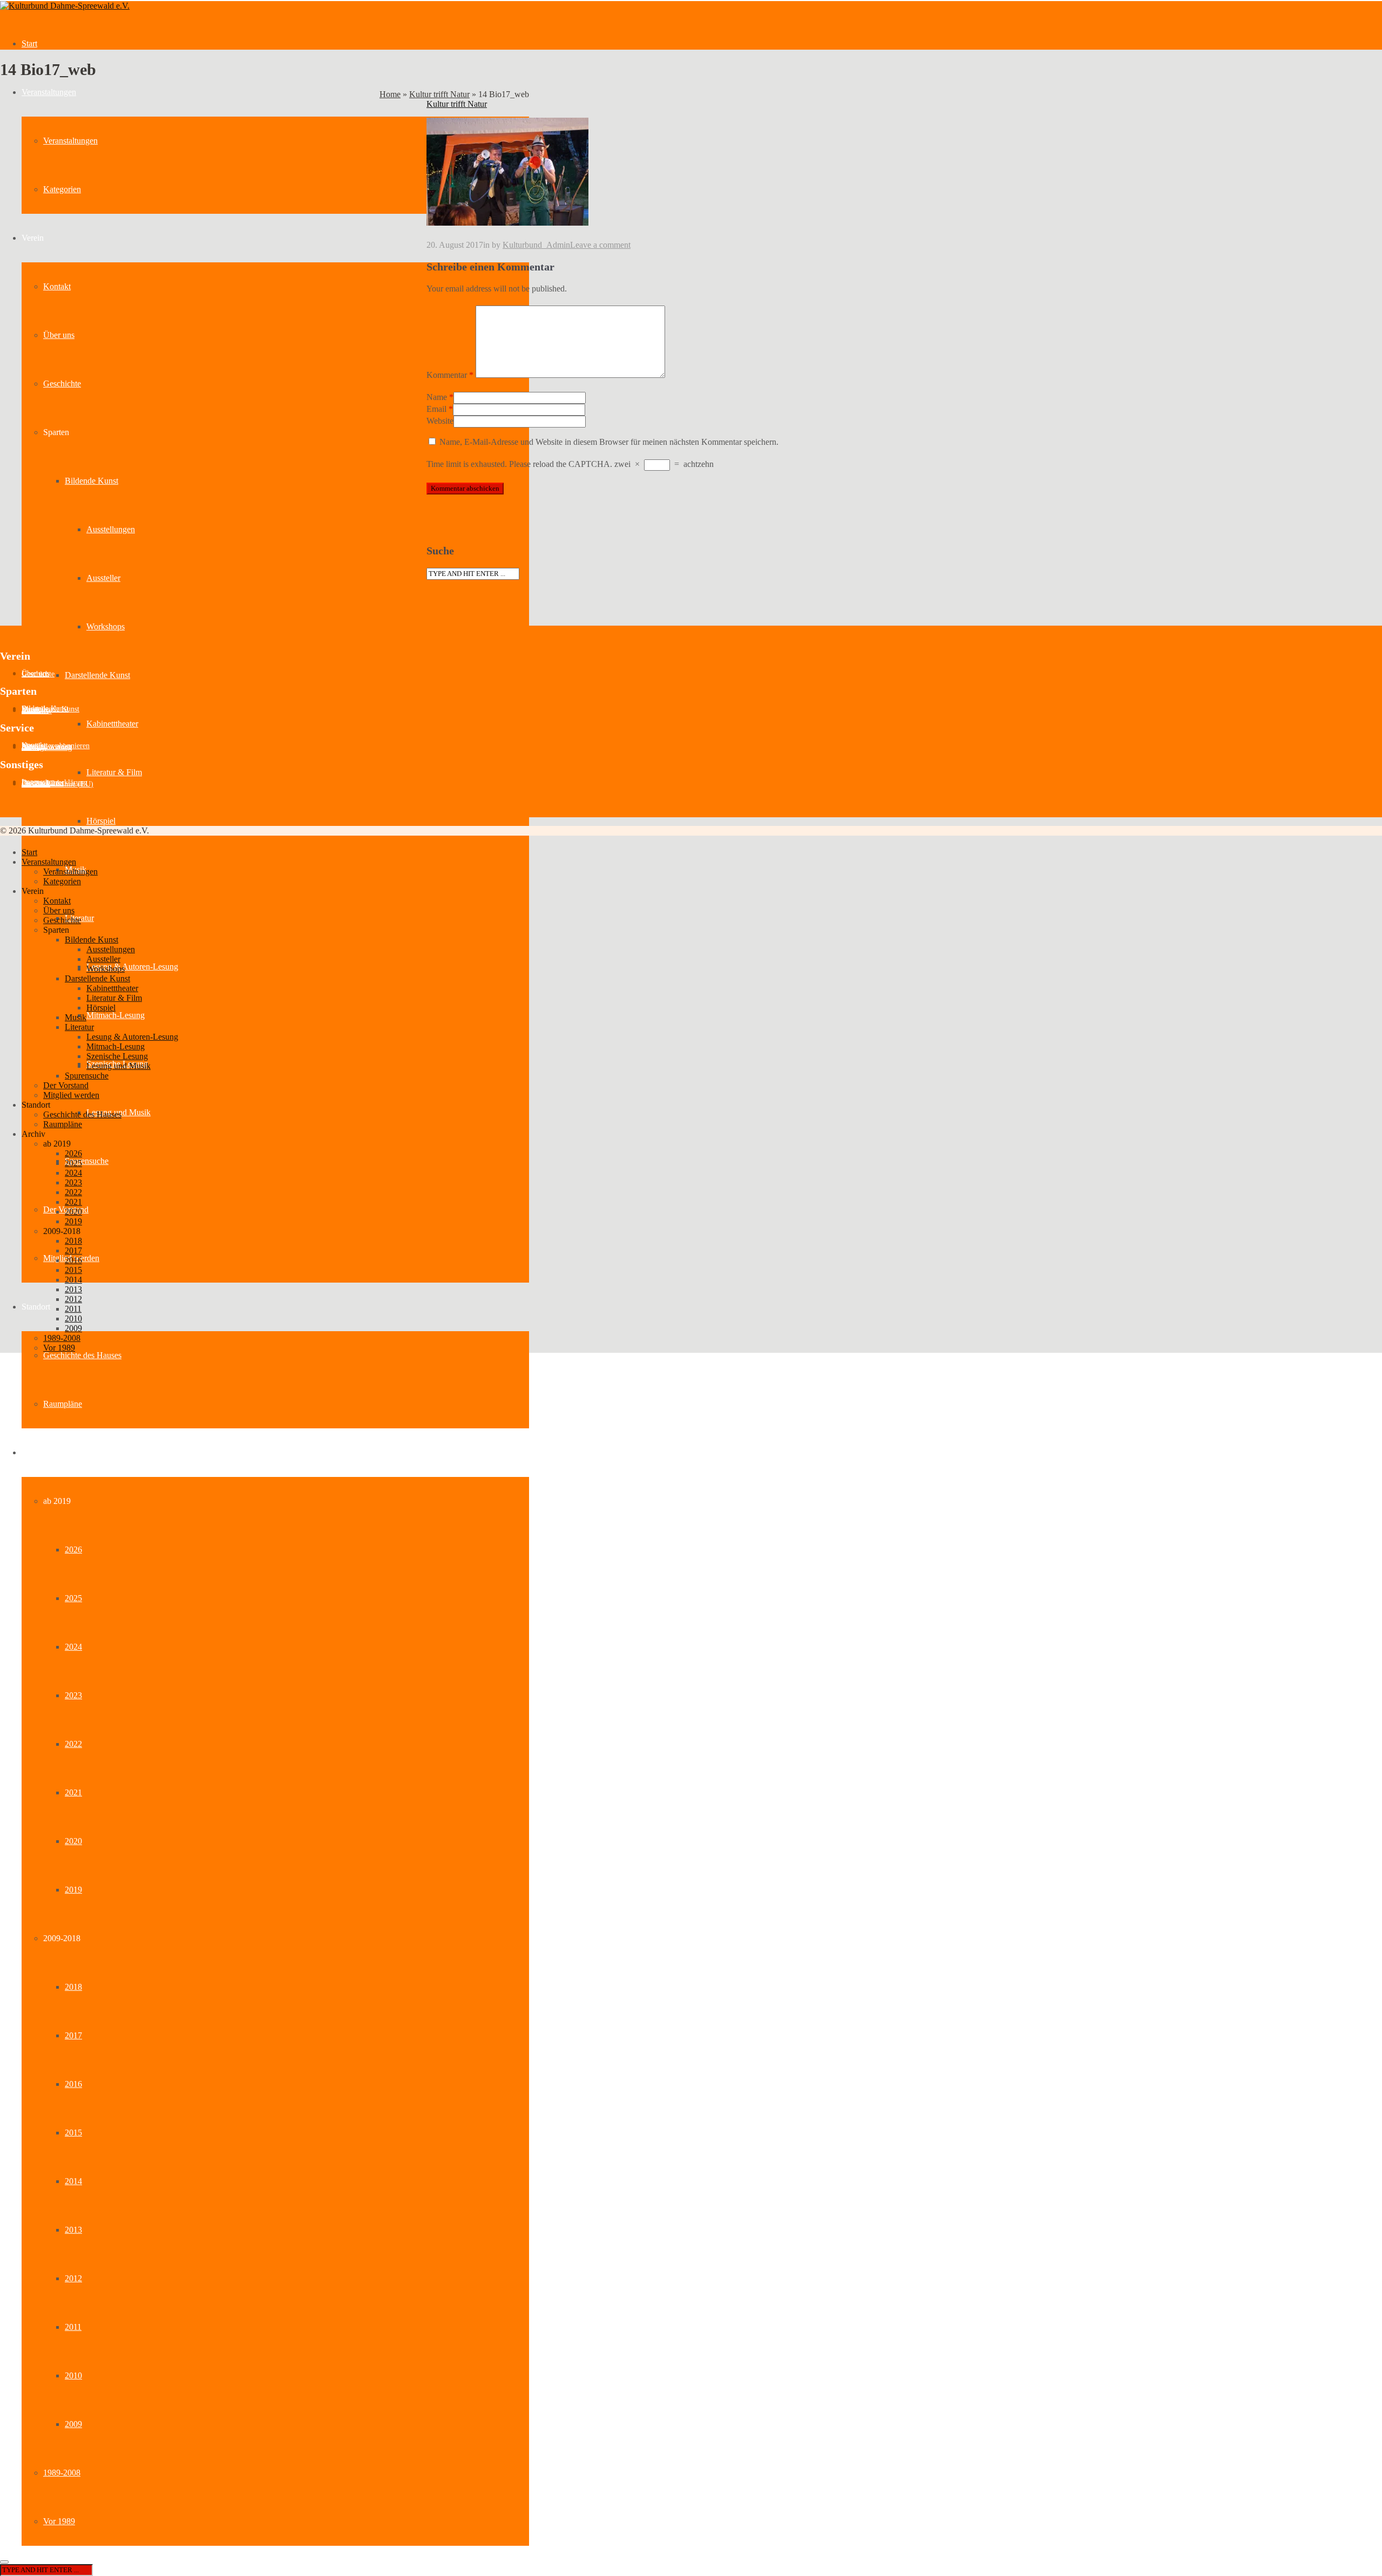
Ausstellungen (111, 529)
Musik (76, 1017)
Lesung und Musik (118, 1066)
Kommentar (450, 375)
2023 (73, 1695)
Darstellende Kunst (97, 675)
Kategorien (62, 189)
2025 (73, 1598)
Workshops (106, 626)
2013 (73, 2230)
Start (29, 43)
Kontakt (57, 286)
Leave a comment (600, 245)
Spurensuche (87, 1161)
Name (437, 397)
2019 (73, 1890)
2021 (73, 1792)
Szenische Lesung (117, 1056)
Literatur (79, 1027)
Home (390, 94)
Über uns (59, 335)
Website (440, 421)
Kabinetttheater (112, 724)
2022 (73, 1744)
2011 (73, 2327)
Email (436, 409)
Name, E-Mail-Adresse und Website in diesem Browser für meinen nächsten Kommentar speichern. (609, 442)
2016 (73, 2084)
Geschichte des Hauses (82, 1355)
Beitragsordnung (47, 747)
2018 (73, 1987)
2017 (73, 2035)
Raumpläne (63, 1404)
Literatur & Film (114, 772)
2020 (73, 1841)
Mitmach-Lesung (116, 1015)
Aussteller (103, 578)
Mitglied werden (71, 1095)
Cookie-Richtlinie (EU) (57, 784)
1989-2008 (62, 2473)
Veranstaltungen (49, 92)
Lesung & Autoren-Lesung (132, 967)
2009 (73, 2424)
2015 (73, 2133)
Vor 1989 (59, 2521)
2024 (73, 1647)
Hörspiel (101, 821)
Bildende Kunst (92, 481)
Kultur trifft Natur (439, 94)
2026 (73, 1550)
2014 (73, 2181)
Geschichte (62, 384)
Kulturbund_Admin (536, 245)
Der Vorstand (66, 1085)
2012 (73, 2278)
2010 (73, 2375)
